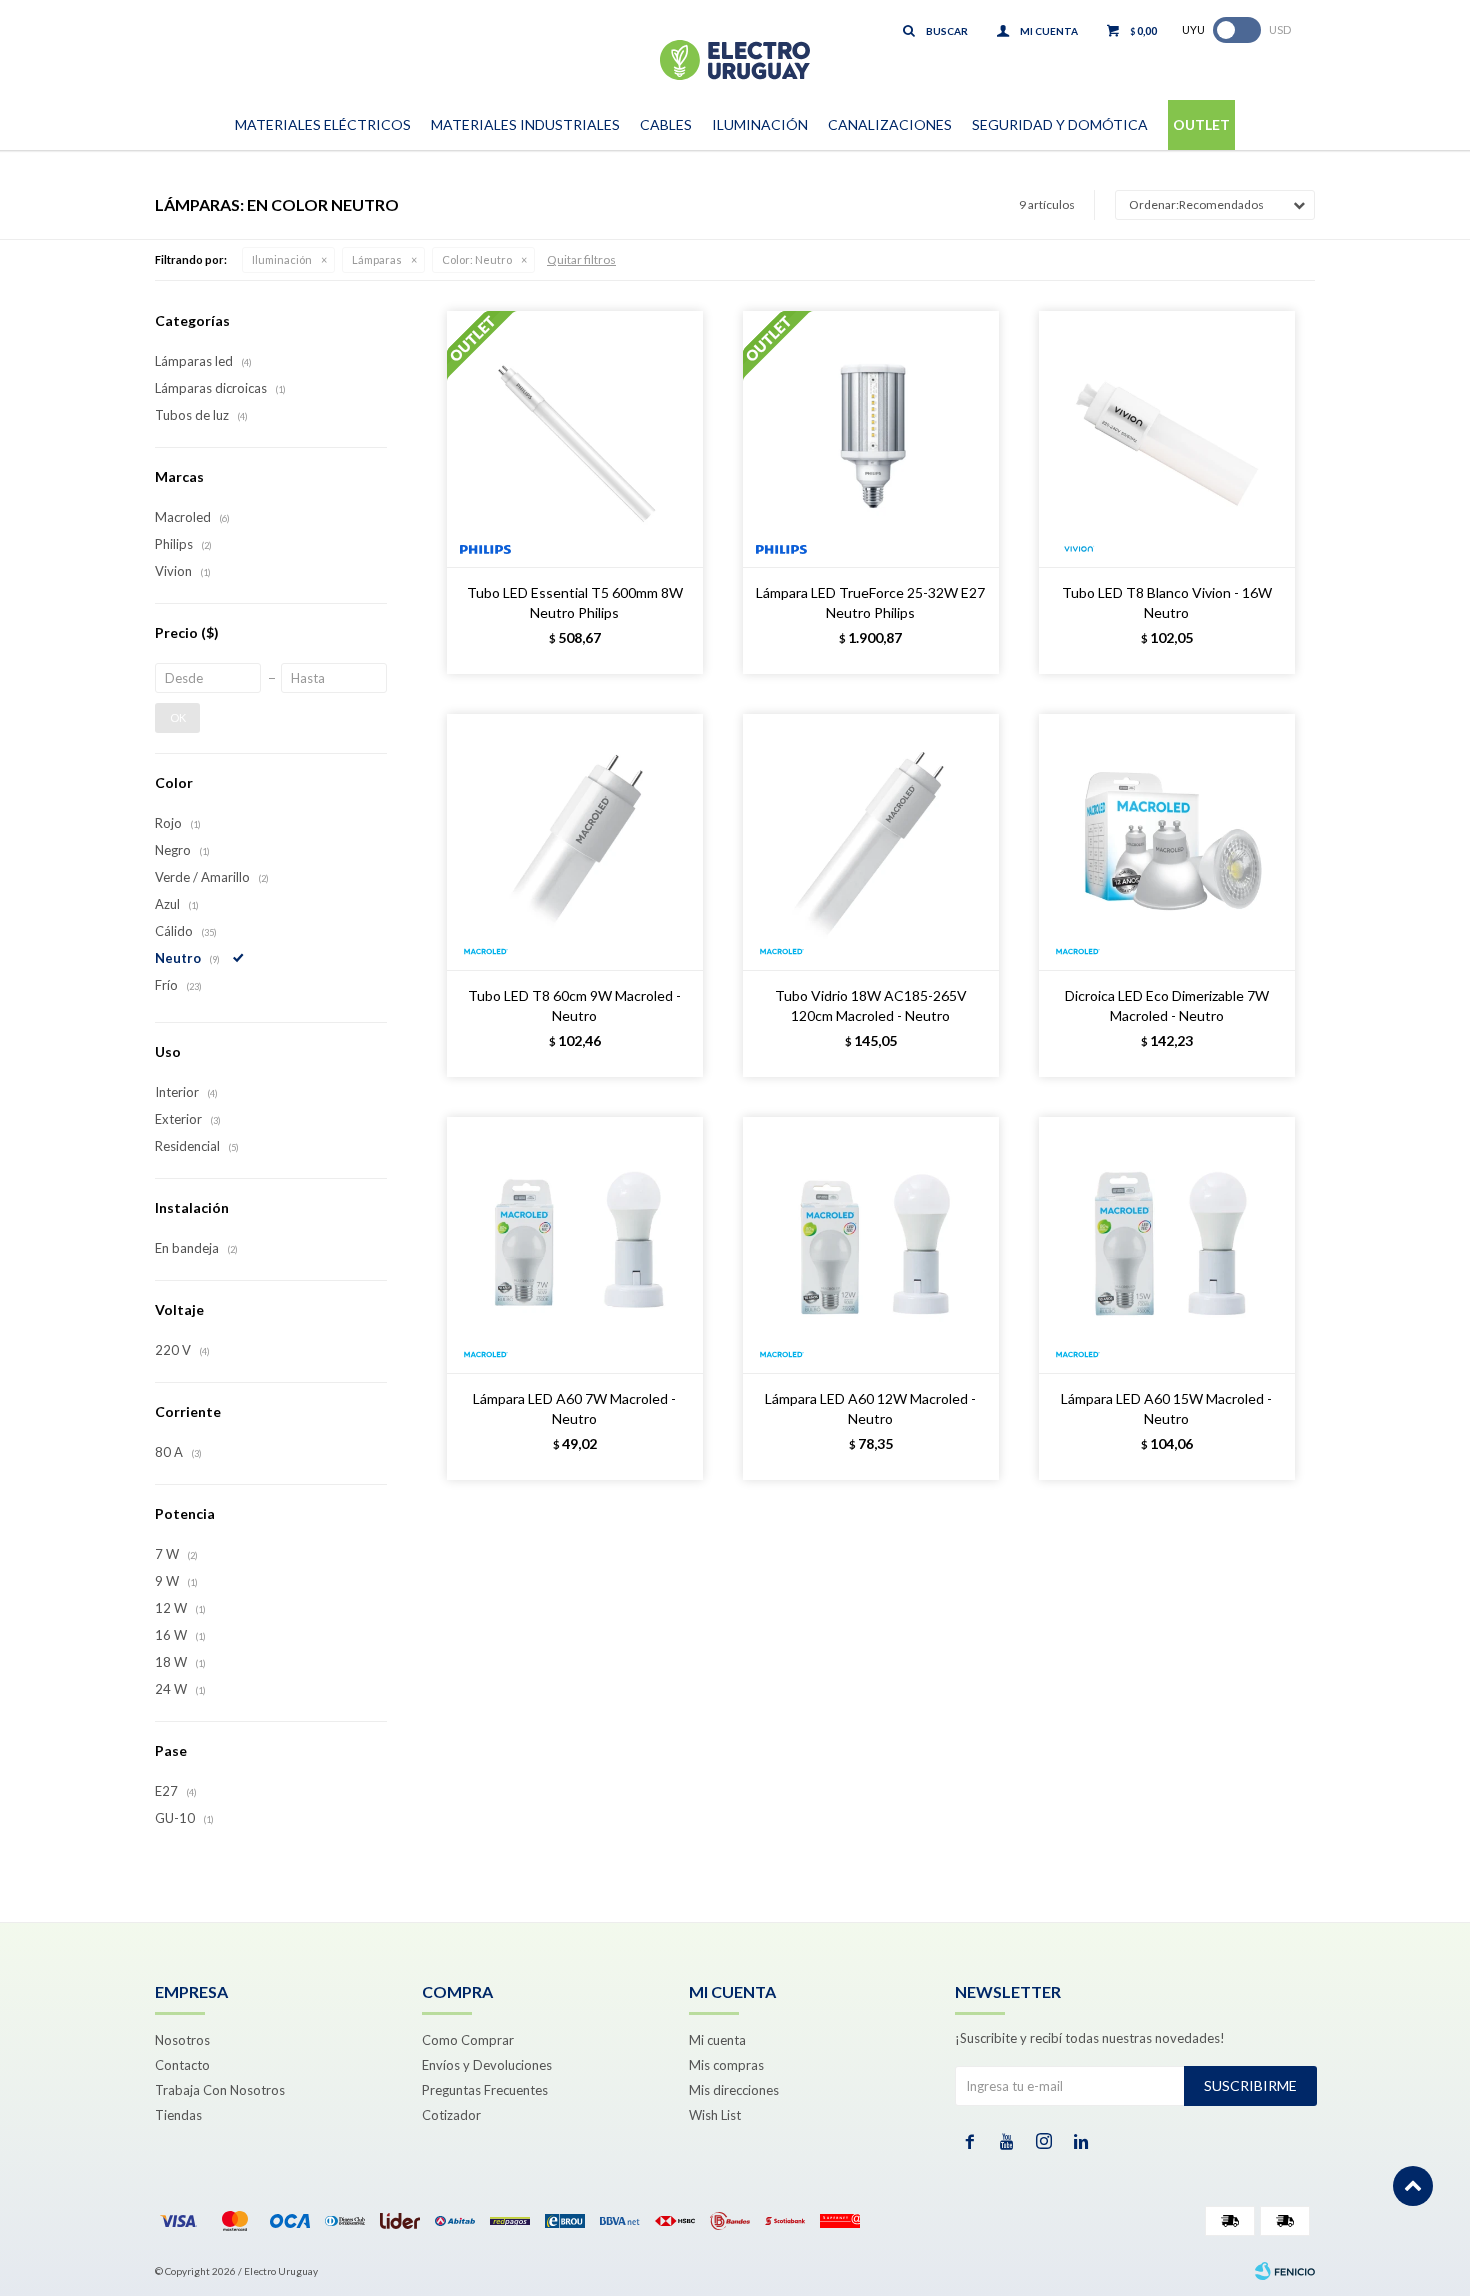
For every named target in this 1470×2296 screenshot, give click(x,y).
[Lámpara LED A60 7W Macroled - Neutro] (575, 1245)
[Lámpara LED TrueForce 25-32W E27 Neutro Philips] (871, 439)
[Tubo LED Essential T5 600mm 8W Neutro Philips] (575, 439)
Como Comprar (468, 2040)
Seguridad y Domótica (1060, 124)
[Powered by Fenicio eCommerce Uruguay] (1285, 2271)
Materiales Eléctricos (323, 124)
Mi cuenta (717, 2040)
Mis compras (726, 2065)
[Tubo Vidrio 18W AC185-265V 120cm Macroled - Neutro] (871, 842)
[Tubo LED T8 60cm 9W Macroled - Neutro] (575, 842)
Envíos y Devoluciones (487, 2065)
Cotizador (451, 2115)
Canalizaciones (890, 124)
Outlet (1201, 124)
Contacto (182, 2065)
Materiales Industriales (525, 124)
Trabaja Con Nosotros (220, 2090)
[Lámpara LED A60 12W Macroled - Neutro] (871, 1245)
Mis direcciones (734, 2090)
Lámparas (377, 259)
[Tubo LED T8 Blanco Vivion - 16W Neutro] (1167, 439)
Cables (666, 124)
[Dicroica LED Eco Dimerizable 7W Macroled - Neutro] (1167, 842)
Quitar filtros (581, 259)
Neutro (477, 259)
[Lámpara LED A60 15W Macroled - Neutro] (1167, 1245)
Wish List (715, 2115)
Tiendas (178, 2115)
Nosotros (182, 2040)
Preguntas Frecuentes (485, 2090)
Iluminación (760, 124)
